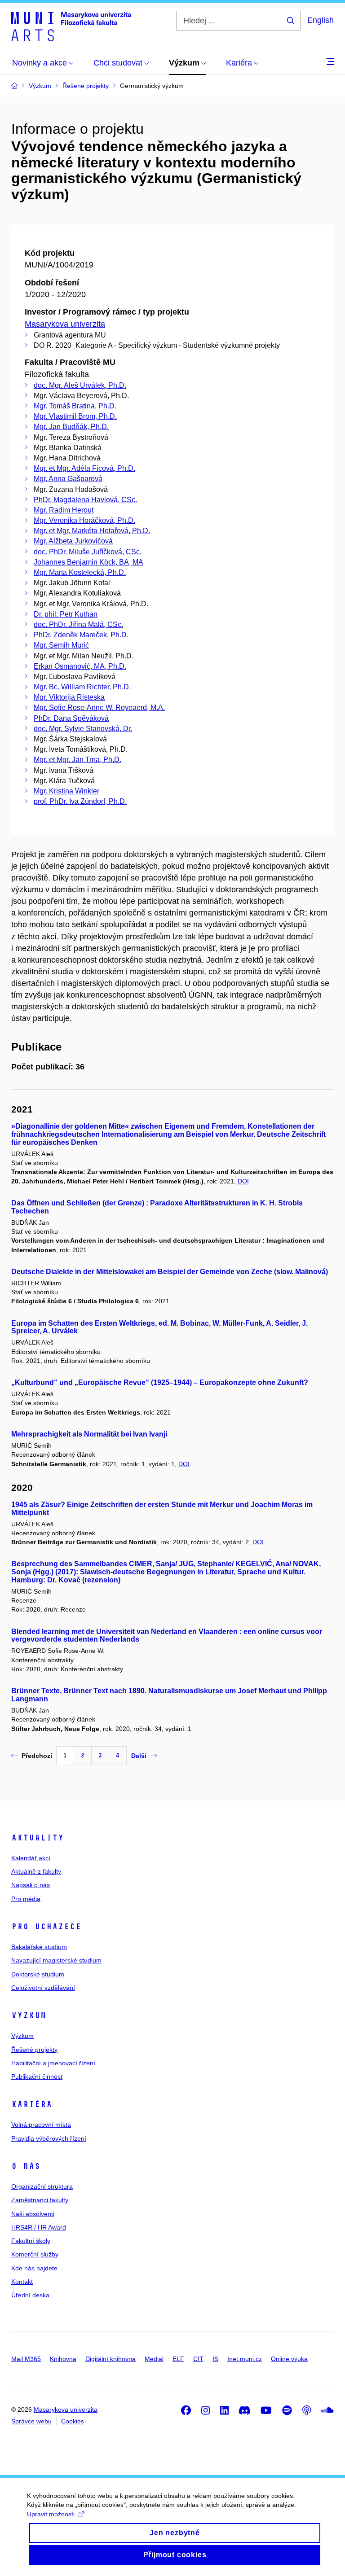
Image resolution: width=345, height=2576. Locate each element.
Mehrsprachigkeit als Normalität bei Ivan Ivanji (89, 1434)
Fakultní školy (31, 2241)
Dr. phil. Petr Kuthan (66, 614)
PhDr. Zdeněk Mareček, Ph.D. (81, 635)
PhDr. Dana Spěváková (71, 718)
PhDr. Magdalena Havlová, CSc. (85, 500)
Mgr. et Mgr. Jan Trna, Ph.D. (77, 760)
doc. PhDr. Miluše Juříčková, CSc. (88, 552)
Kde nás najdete (34, 2268)
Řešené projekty (34, 2050)
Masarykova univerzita (65, 324)
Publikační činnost (37, 2077)
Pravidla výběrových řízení (49, 2138)
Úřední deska (30, 2295)
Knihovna (63, 2359)
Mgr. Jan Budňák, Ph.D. (71, 427)
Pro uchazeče (46, 1927)
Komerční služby (35, 2254)
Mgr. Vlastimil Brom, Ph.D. (75, 416)
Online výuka (289, 2359)
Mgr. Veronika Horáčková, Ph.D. (84, 520)
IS (215, 2359)
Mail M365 (26, 2359)
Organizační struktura (42, 2186)
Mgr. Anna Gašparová (68, 479)
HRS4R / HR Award (39, 2227)
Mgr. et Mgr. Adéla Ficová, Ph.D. (84, 468)
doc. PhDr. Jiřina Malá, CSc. (78, 624)
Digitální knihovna (111, 2359)
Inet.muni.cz (245, 2359)
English (321, 20)
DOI (243, 1181)
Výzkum (29, 2015)
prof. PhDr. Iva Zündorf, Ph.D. (80, 801)
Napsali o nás (31, 1885)
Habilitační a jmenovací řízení (53, 2063)
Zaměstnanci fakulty (40, 2200)
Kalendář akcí (31, 1858)
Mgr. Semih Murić (61, 645)
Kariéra (32, 2104)
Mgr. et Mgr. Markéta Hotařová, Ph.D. (92, 531)
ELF (178, 2359)
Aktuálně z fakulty (36, 1871)
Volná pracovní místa (41, 2125)
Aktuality (38, 1838)
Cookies (73, 2421)
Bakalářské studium (39, 1947)
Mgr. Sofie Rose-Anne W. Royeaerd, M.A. (99, 708)
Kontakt (22, 2282)
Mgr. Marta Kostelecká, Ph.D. (80, 572)
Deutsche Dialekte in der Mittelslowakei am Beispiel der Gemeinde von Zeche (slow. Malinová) (170, 1272)
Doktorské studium (38, 1974)
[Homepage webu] (71, 26)
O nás (26, 2166)
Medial (154, 2359)
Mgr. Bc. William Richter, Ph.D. (82, 687)
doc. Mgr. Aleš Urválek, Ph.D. (80, 385)
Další (139, 1756)
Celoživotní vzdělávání (43, 1988)
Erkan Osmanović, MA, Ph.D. (80, 666)
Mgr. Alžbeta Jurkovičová (73, 541)
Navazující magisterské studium (56, 1960)
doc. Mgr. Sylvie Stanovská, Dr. (83, 729)
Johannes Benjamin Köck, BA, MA (88, 562)
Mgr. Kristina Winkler (66, 791)
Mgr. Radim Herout (64, 510)
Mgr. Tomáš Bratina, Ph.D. (75, 406)
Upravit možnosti (51, 2514)
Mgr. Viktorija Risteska (69, 697)
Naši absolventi (33, 2214)
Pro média (26, 1899)
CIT (198, 2359)
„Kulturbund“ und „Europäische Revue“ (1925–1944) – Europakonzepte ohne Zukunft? (160, 1382)
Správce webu (31, 2421)
